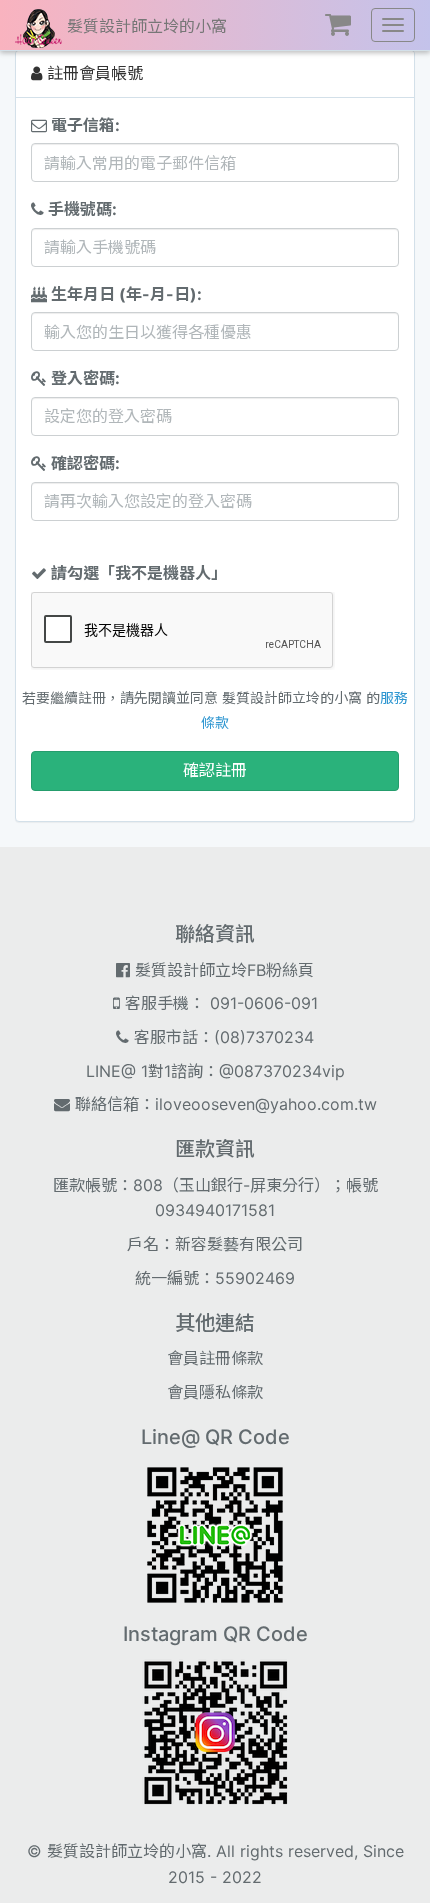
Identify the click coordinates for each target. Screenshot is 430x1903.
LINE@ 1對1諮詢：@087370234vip (215, 1071)
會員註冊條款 (215, 1358)
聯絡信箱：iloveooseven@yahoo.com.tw (223, 1104)
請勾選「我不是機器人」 (137, 573)
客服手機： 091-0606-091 (219, 1003)
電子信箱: (83, 125)
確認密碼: (83, 463)
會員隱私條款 (215, 1392)
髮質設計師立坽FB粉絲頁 (222, 970)
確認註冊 (215, 770)
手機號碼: (80, 209)
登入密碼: (83, 378)
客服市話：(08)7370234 (221, 1037)
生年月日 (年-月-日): (124, 294)
